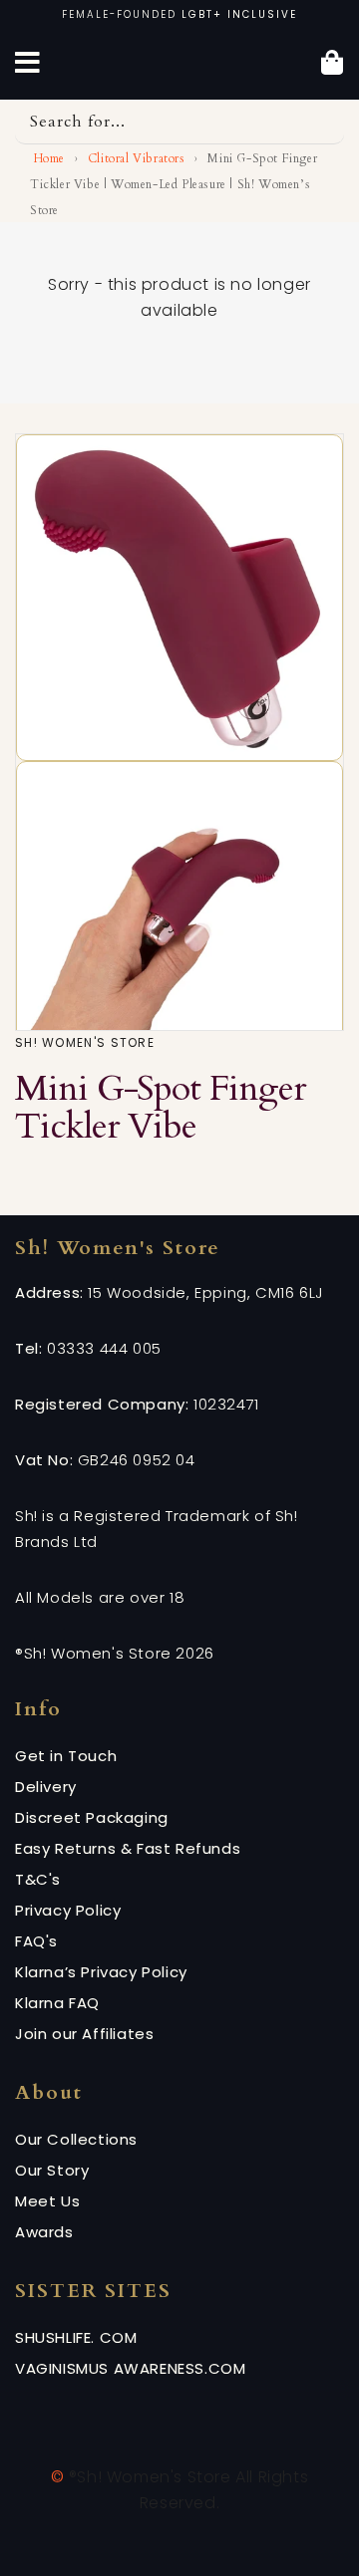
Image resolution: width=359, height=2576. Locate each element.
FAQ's (36, 1941)
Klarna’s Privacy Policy (101, 1972)
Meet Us (47, 2201)
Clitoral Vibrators (137, 158)
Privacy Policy (68, 1910)
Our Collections (76, 2139)
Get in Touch (66, 1756)
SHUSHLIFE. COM (76, 2337)
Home (47, 158)
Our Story (52, 2170)
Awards (44, 2232)
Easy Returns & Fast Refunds (128, 1848)
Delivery (46, 1787)
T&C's (38, 1879)
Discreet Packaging (92, 1817)
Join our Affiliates (84, 2034)
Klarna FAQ (57, 2003)
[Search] (322, 122)
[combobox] (179, 122)
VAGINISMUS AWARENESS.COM (130, 2368)
